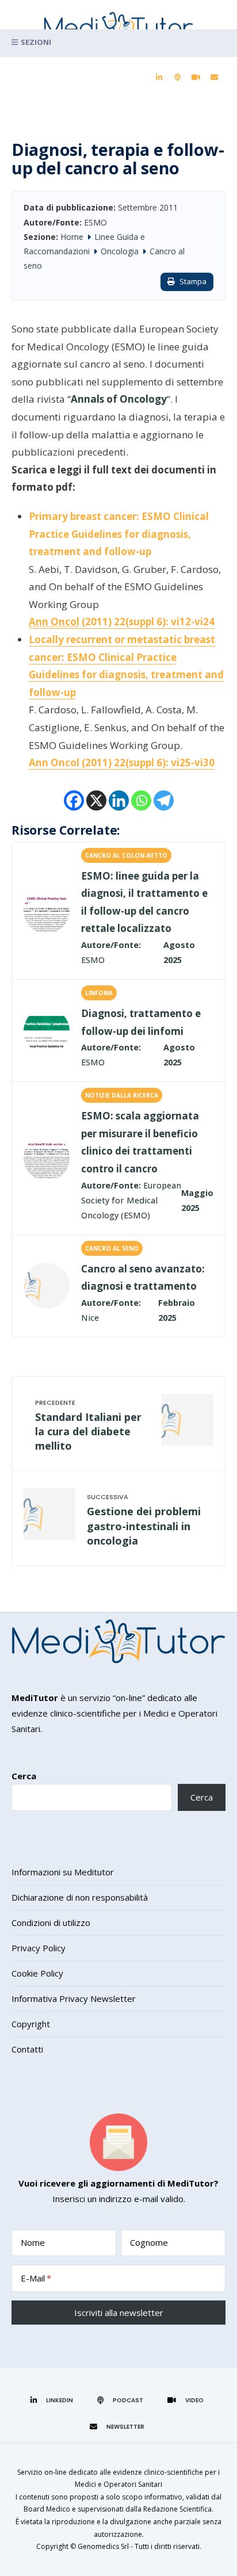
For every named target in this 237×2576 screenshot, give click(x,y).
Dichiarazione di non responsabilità (80, 1897)
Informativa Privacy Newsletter (74, 1998)
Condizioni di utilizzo (51, 1923)
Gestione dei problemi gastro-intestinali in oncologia (144, 1526)
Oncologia (120, 251)
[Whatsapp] (141, 800)
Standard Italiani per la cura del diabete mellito (88, 1431)
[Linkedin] (119, 800)
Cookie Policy (37, 1973)
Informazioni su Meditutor (63, 1872)
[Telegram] (164, 800)
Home (72, 237)
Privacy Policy (39, 1948)
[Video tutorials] (196, 78)
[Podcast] (177, 78)
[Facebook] (74, 800)
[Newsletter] (214, 78)
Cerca (24, 1776)
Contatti (27, 2049)
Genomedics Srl (103, 2546)
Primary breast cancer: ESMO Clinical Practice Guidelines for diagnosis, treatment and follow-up (119, 534)
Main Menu (118, 43)
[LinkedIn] (159, 78)
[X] (96, 800)
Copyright (31, 2024)
